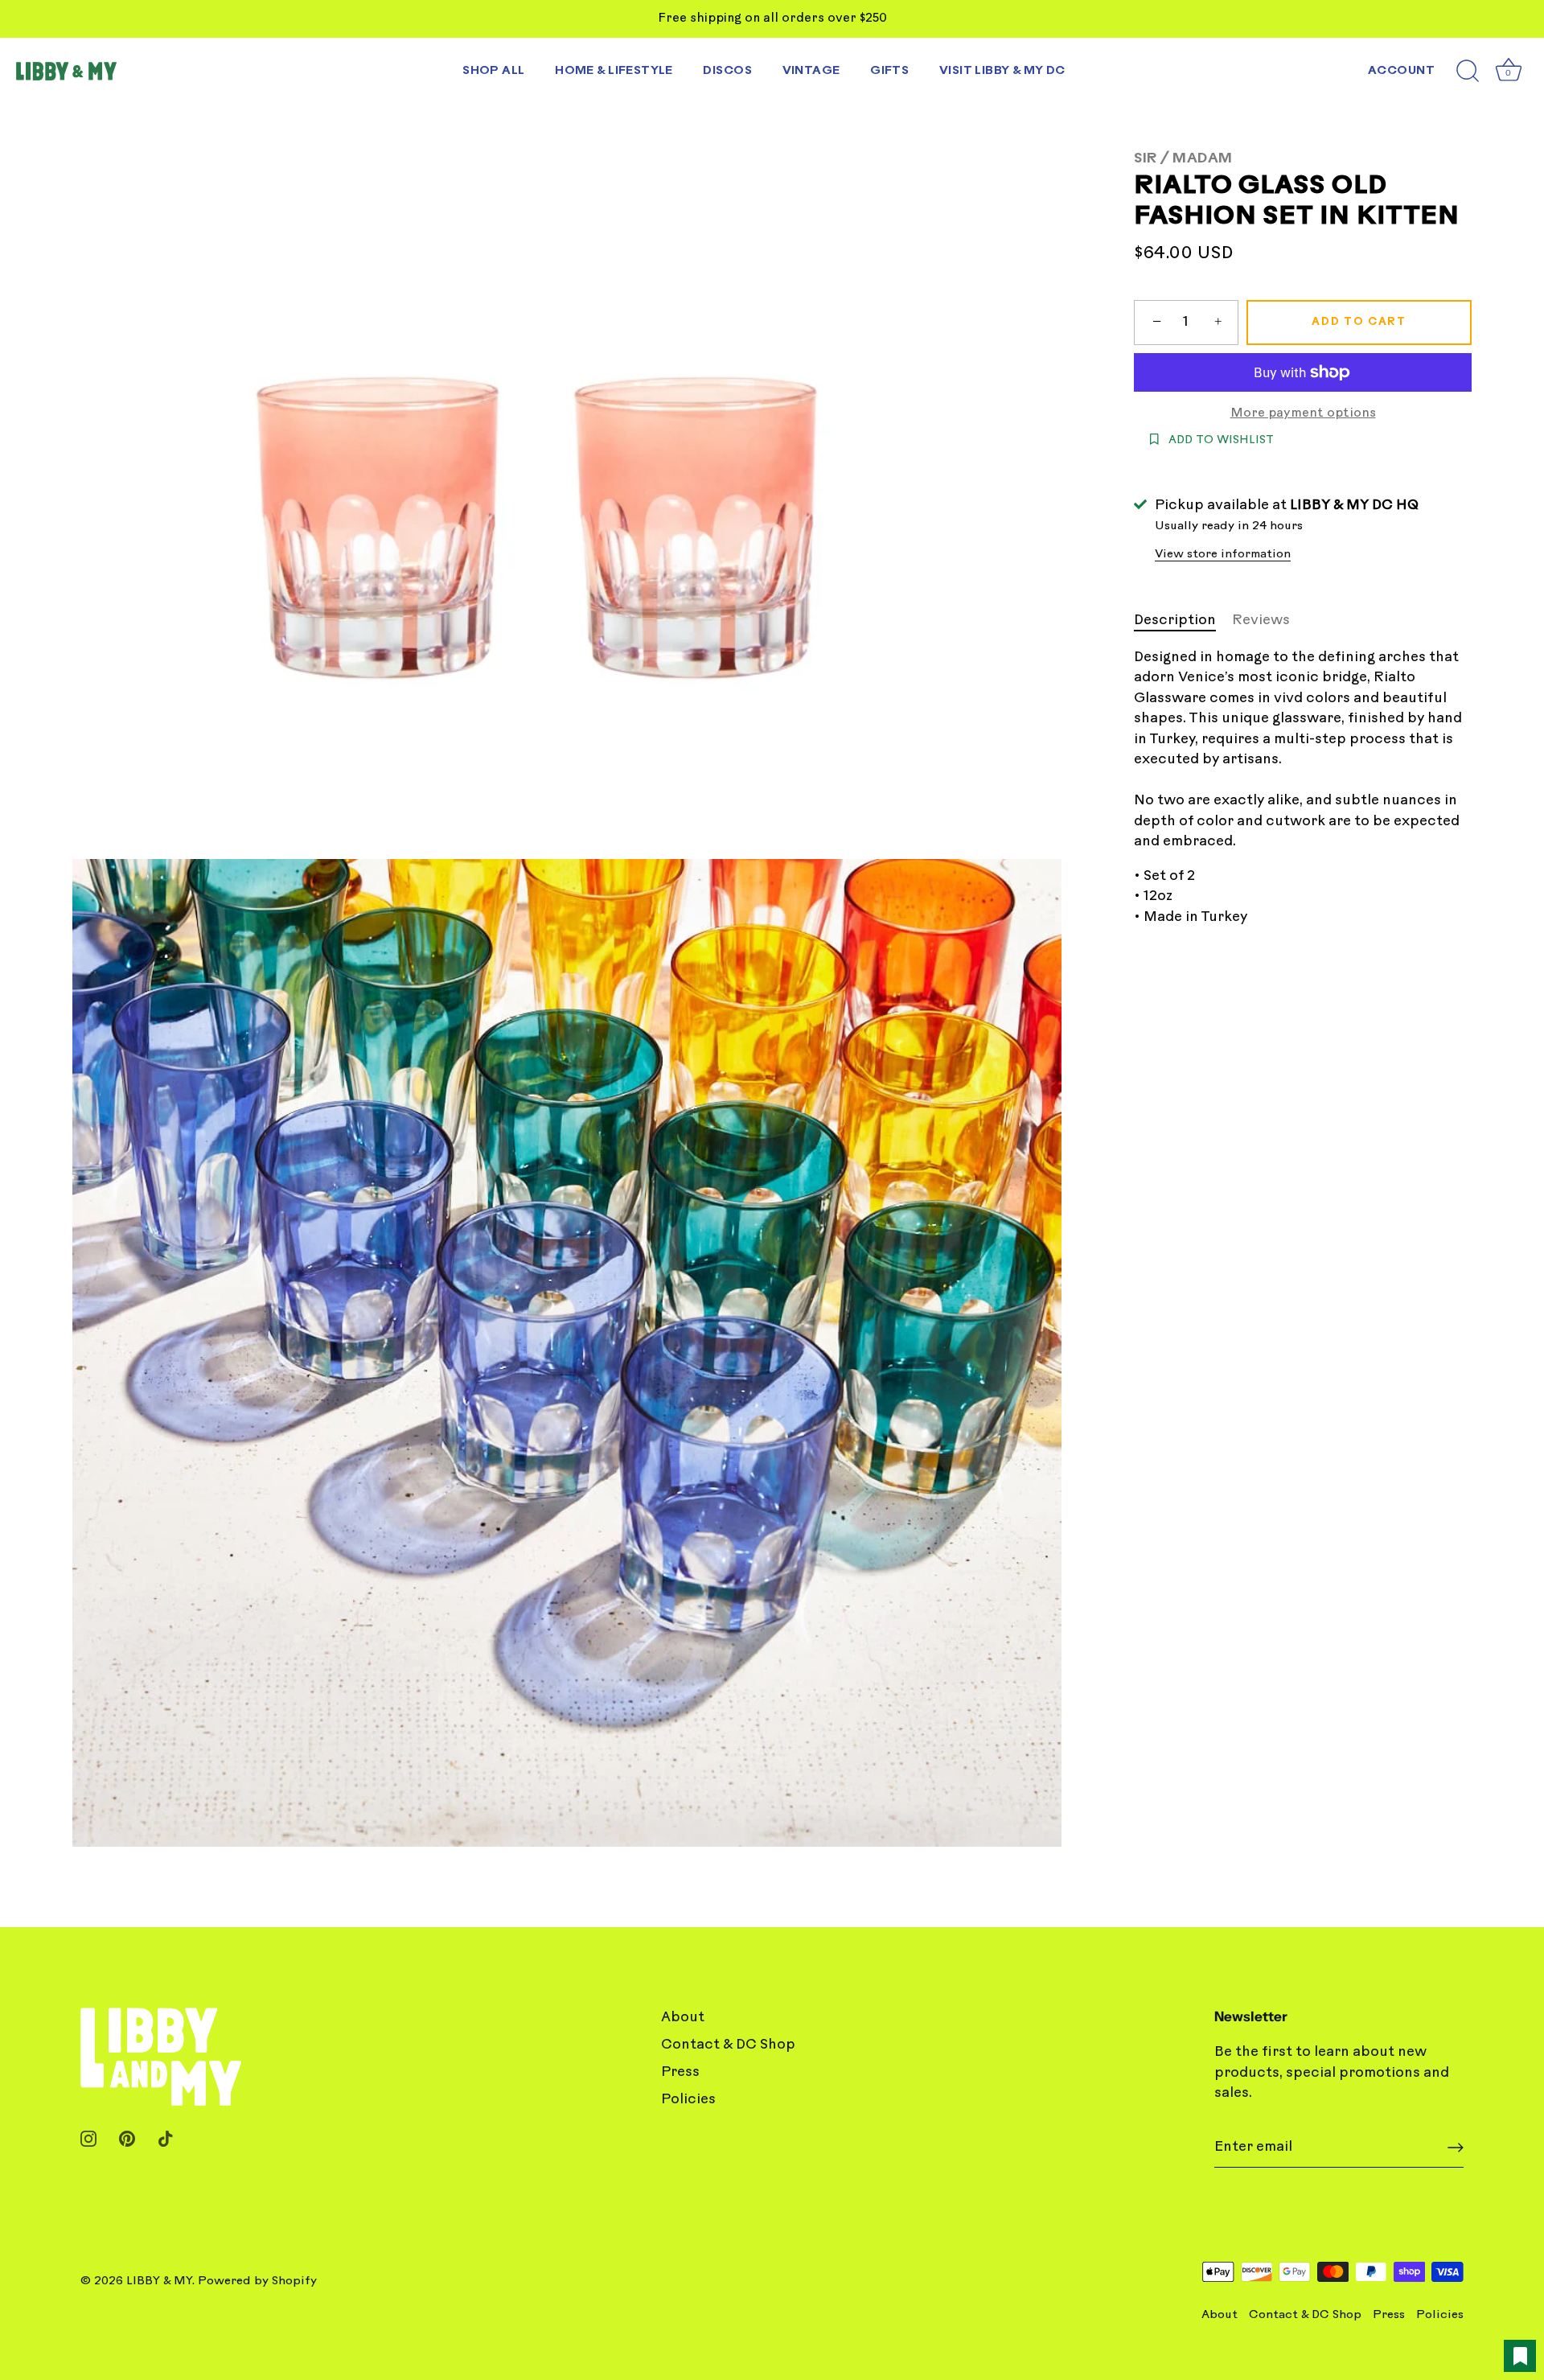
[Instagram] (88, 2138)
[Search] (1468, 72)
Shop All (493, 71)
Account (1401, 71)
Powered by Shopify (257, 2281)
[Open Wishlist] (1520, 2356)
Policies (688, 2100)
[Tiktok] (166, 2138)
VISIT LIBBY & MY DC (1002, 71)
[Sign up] (1456, 2148)
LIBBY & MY (159, 2281)
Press (680, 2072)
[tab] (1183, 621)
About (683, 2018)
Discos (727, 71)
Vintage (811, 71)
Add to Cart (1359, 322)
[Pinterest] (127, 2138)
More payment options (1303, 414)
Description (1175, 621)
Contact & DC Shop (728, 2045)
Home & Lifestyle (614, 71)
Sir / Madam (1183, 159)
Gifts (889, 71)
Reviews (1261, 621)
